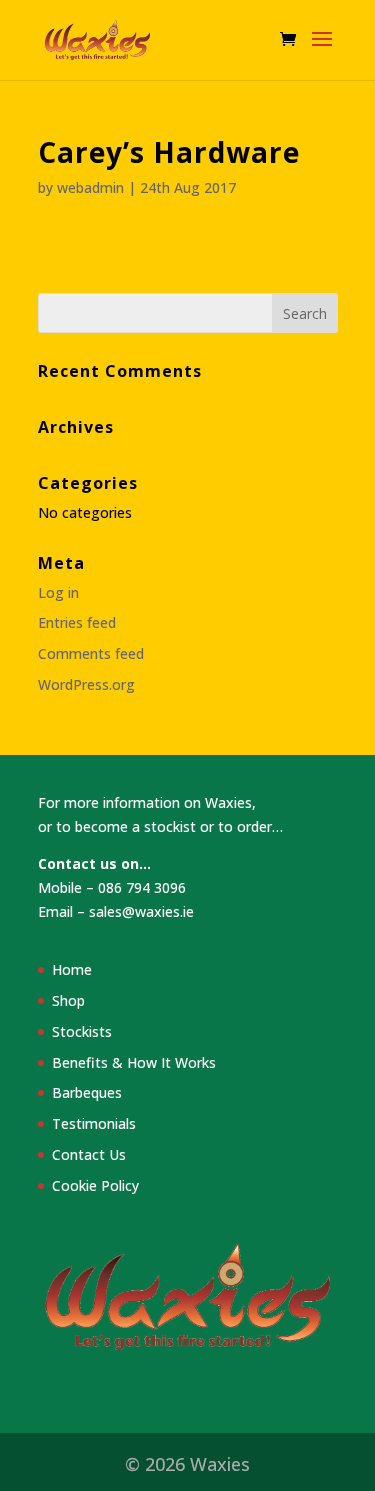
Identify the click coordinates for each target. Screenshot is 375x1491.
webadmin (90, 187)
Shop (68, 1000)
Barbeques (87, 1092)
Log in (58, 592)
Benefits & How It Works (134, 1062)
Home (72, 969)
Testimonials (94, 1123)
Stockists (82, 1031)
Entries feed (77, 622)
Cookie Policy (95, 1185)
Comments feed (91, 653)
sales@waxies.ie (141, 911)
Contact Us (89, 1154)
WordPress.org (86, 684)
